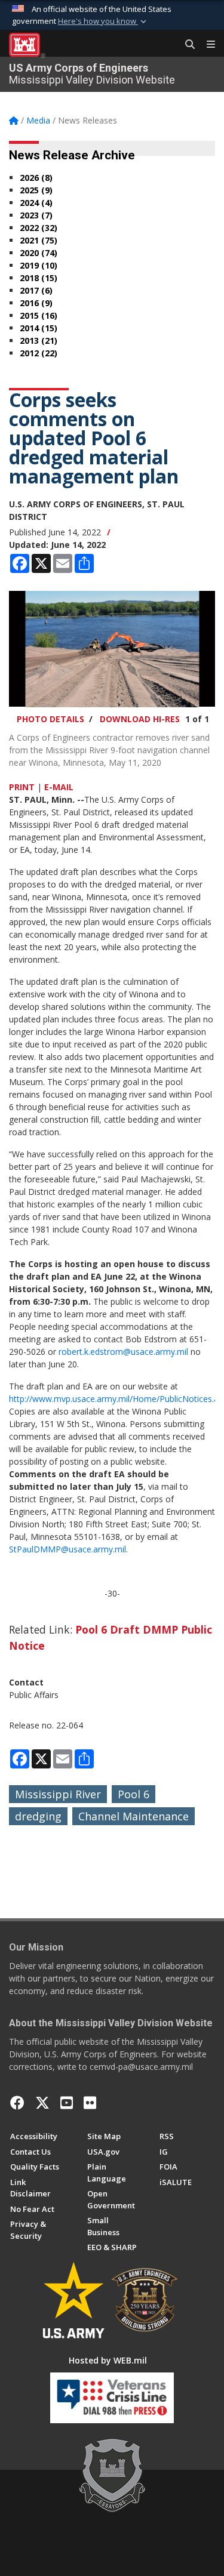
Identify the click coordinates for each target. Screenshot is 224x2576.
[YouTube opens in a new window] (67, 2103)
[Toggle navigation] (206, 45)
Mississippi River (58, 1794)
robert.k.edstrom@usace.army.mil (123, 1352)
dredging (38, 1816)
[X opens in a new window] (42, 2103)
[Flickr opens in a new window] (90, 2103)
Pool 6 (134, 1794)
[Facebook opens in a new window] (17, 2103)
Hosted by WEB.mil (108, 2360)
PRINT (22, 787)
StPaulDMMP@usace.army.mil (67, 1549)
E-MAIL (59, 787)
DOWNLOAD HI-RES (140, 719)
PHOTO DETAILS (50, 719)
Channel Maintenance (134, 1816)
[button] (103, 21)
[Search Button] (186, 45)
